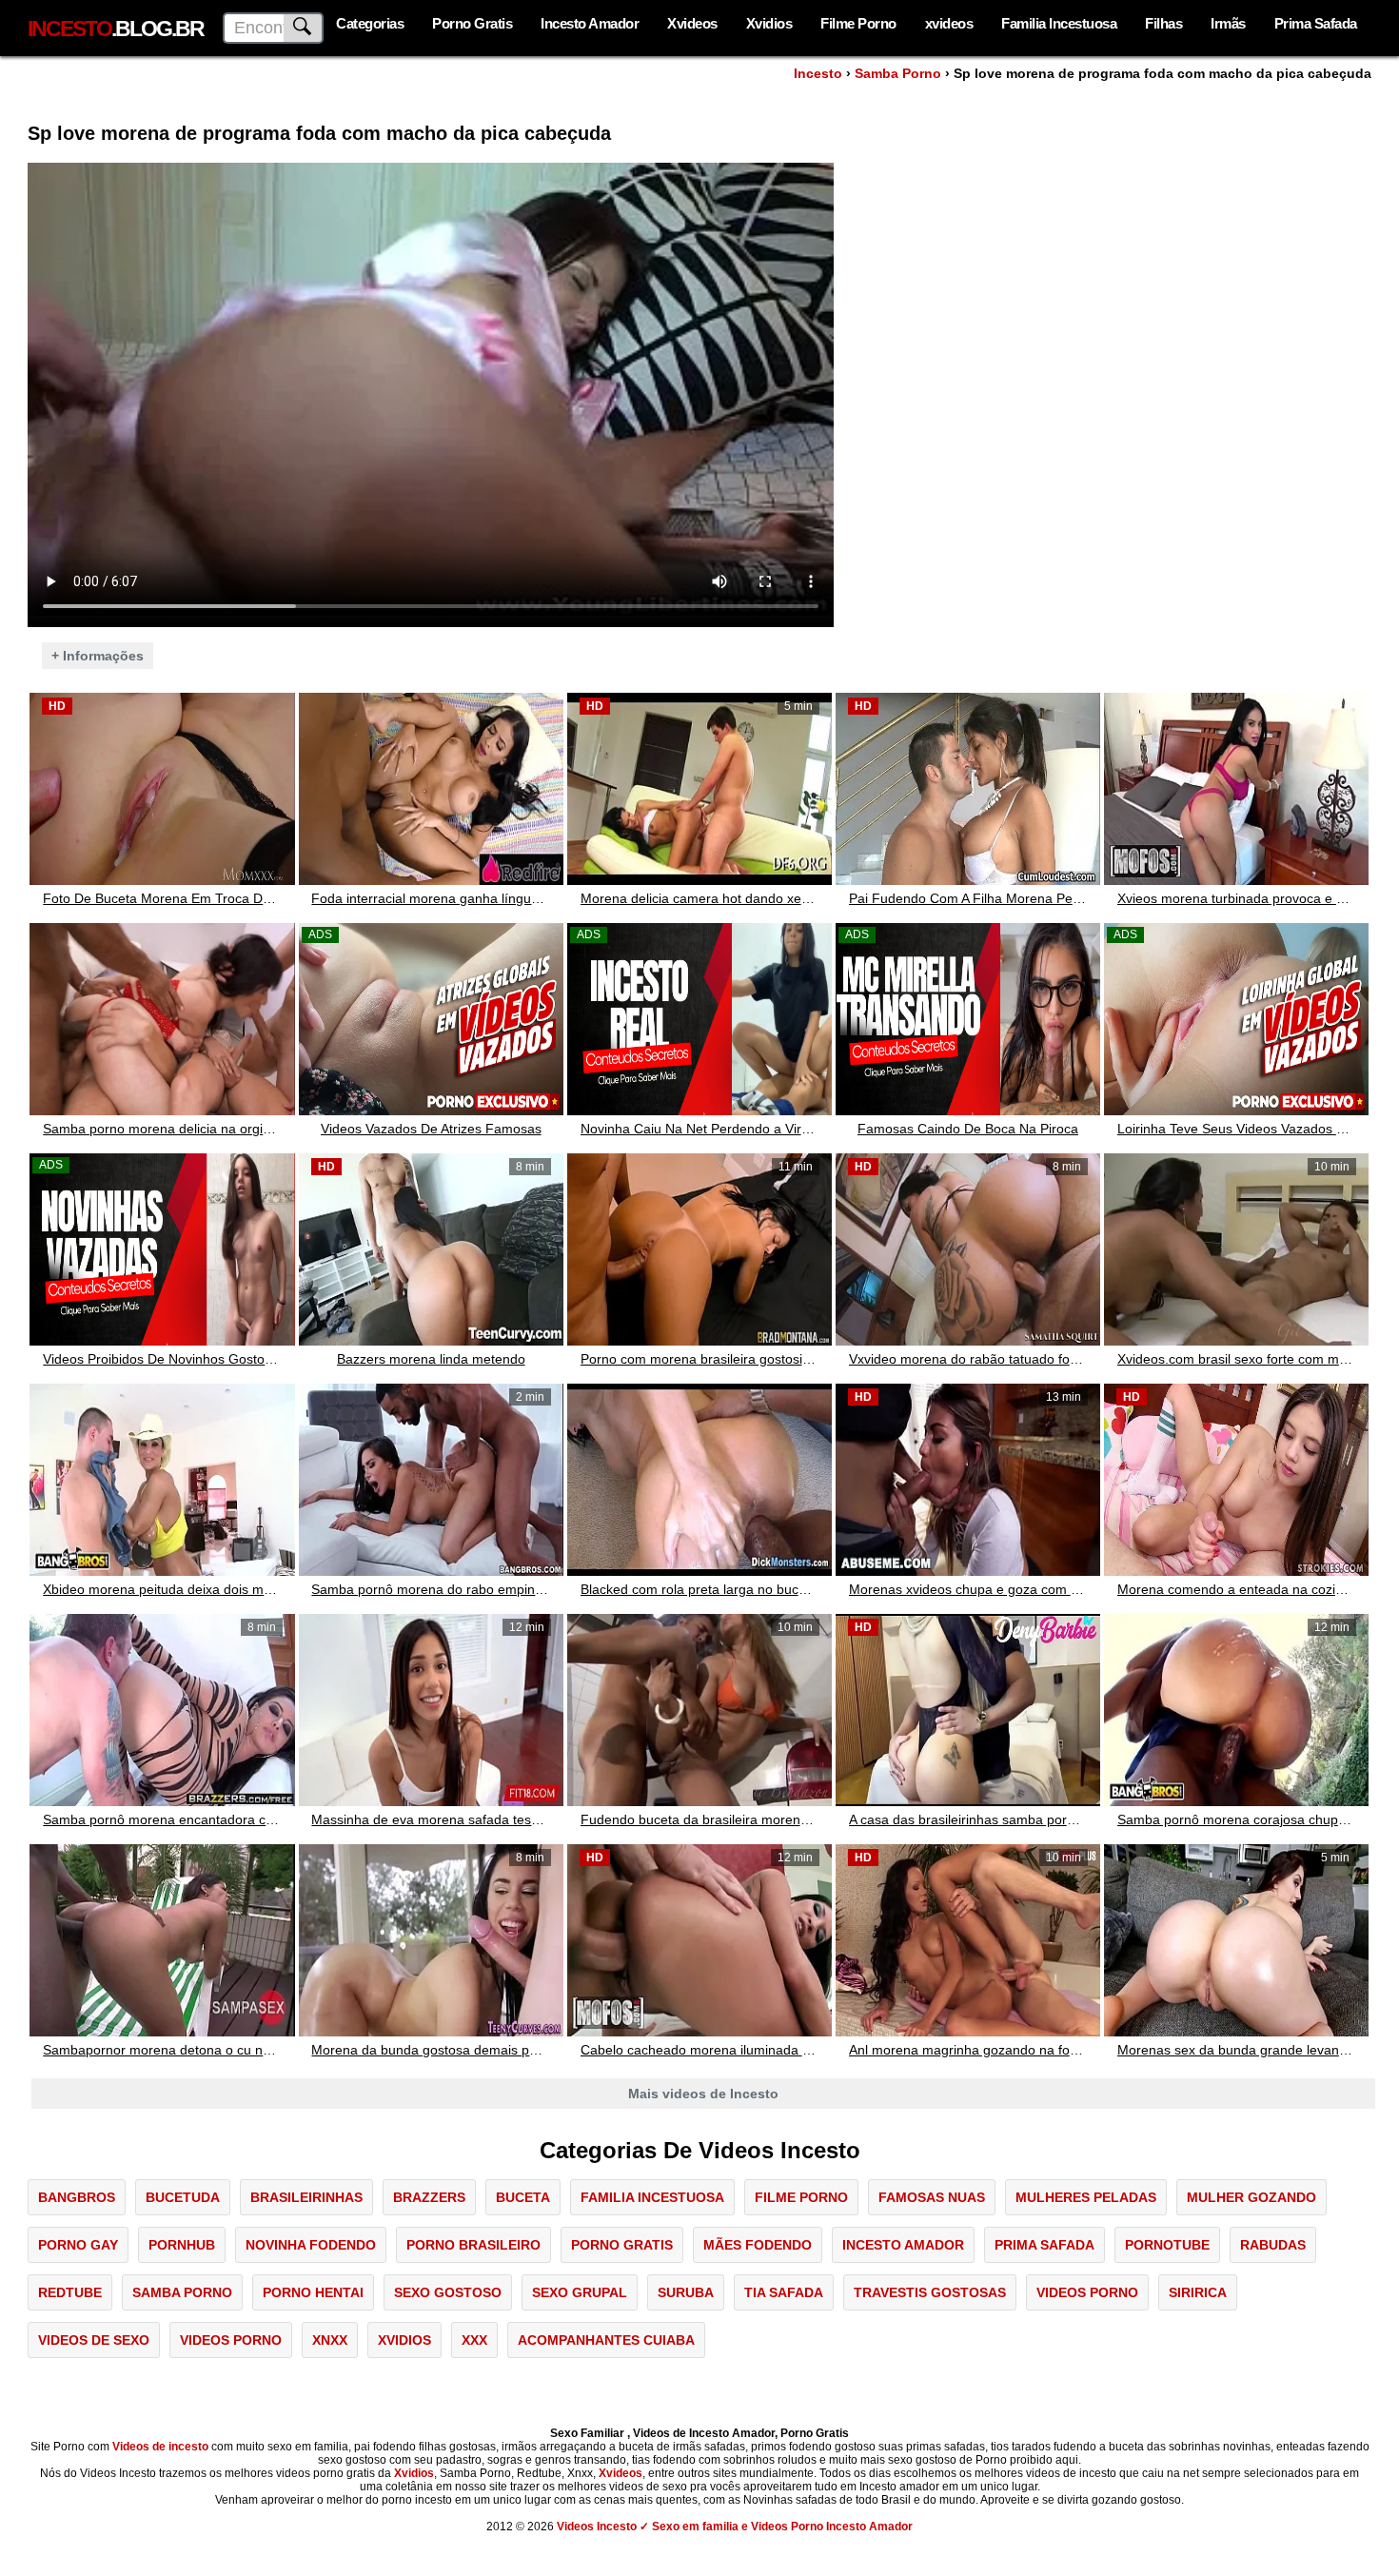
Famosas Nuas (932, 2197)
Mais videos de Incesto (703, 2094)
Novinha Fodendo (311, 2245)
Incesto (818, 73)
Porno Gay (78, 2245)
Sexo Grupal (580, 2292)
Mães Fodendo (758, 2245)
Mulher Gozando (1251, 2197)
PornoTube (1167, 2245)
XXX (474, 2340)
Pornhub (182, 2245)
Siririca (1198, 2292)
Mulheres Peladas (1086, 2197)
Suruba (686, 2292)
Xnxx (330, 2340)
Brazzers (429, 2197)
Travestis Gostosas (930, 2292)
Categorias (370, 23)
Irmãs (1228, 23)
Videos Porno (1087, 2292)
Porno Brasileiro (473, 2245)
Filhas (1163, 23)
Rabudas (1273, 2245)
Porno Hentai (313, 2292)
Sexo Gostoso (448, 2292)
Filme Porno (858, 23)
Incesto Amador (590, 23)
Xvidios (769, 23)
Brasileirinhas (306, 2197)
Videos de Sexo (94, 2340)
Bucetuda (183, 2197)
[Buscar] (304, 28)
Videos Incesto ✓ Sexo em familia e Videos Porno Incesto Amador (735, 2527)
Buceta (523, 2197)
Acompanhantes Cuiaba (606, 2340)
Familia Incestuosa (1059, 23)
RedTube (70, 2292)
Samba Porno (898, 73)
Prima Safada (1316, 23)
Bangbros (77, 2197)
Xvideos (692, 23)
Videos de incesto (160, 2447)
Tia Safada (784, 2292)
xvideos (949, 23)
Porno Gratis (472, 23)
